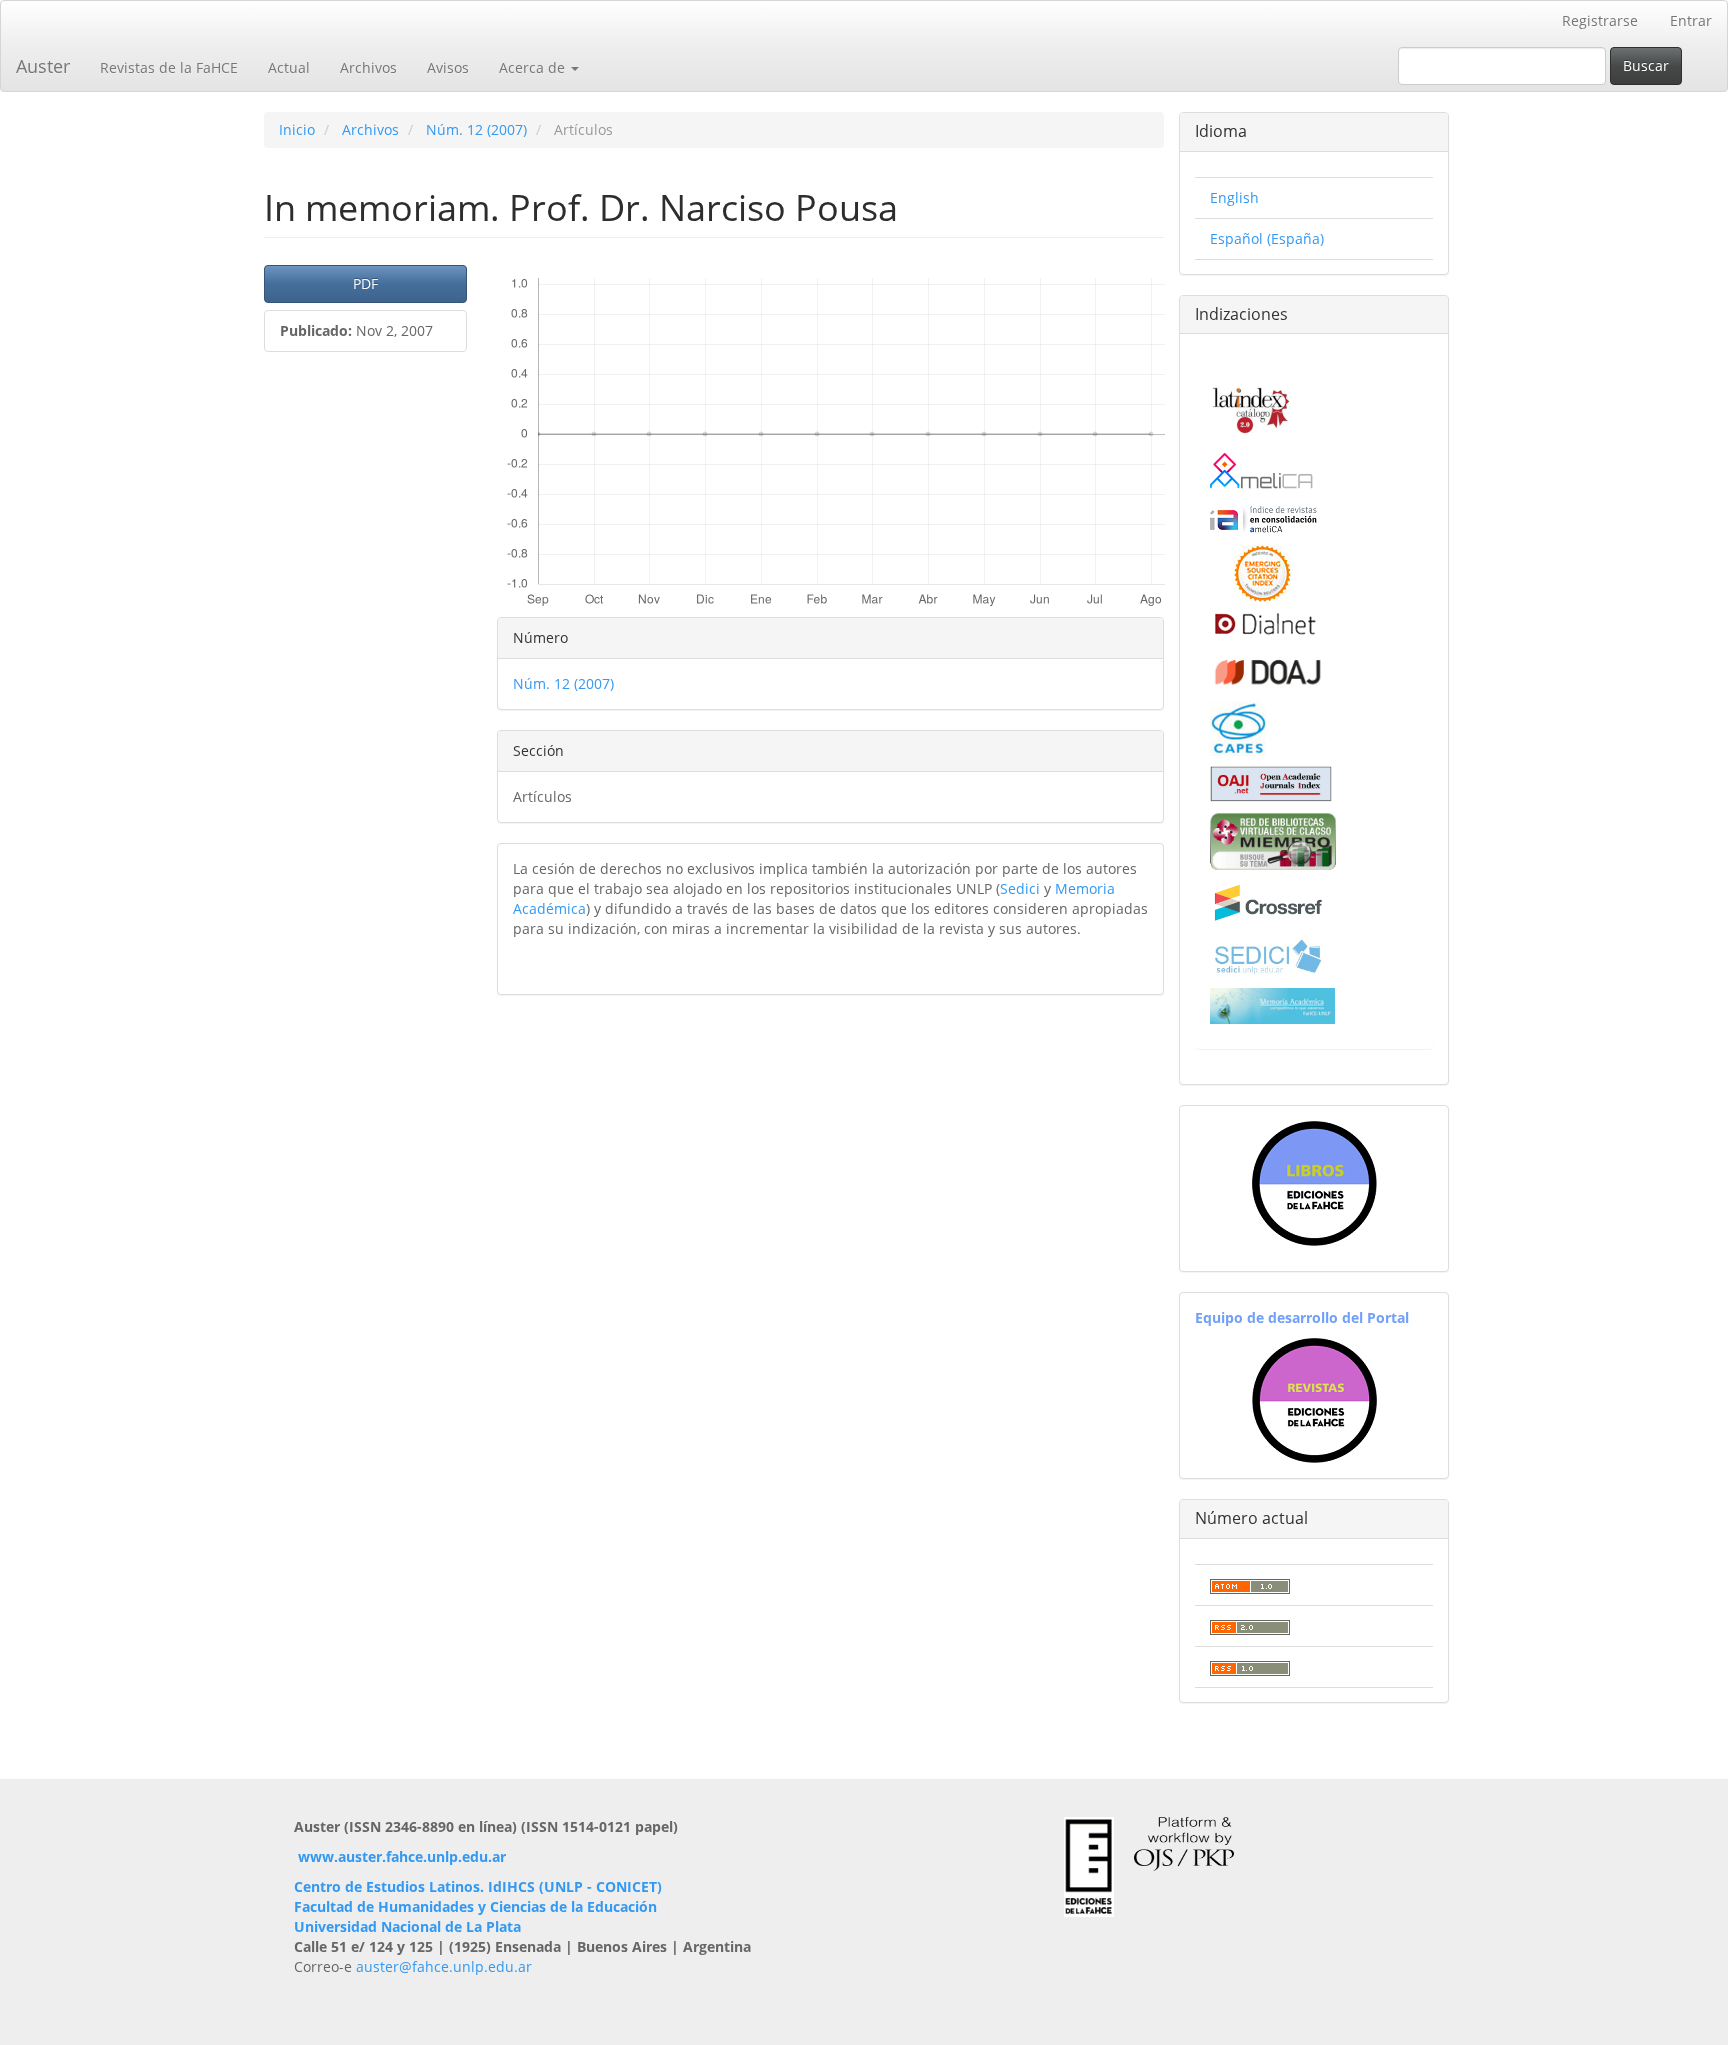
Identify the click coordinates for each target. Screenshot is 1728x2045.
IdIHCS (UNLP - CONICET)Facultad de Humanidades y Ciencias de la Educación (478, 1896)
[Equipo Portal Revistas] (1314, 1398)
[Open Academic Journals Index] (1271, 782)
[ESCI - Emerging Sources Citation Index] (1262, 571)
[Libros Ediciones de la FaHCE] (1314, 1183)
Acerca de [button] (534, 67)
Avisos (448, 67)
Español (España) (1267, 238)
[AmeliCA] (1262, 472)
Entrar (1691, 20)
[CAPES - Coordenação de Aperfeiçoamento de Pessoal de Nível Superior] (1238, 726)
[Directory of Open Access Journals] (1267, 667)
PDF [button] (365, 283)
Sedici (1020, 888)
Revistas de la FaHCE (169, 67)
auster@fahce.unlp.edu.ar (444, 1966)
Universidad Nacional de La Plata (407, 1926)
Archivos (368, 67)
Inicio (297, 129)
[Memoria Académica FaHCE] (1272, 1004)
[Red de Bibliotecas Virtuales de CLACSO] (1273, 839)
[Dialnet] (1263, 623)
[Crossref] (1267, 901)
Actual (289, 67)
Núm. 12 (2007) (476, 129)
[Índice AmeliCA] (1263, 518)
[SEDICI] (1267, 955)
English (1234, 197)
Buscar (1646, 65)
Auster (43, 66)
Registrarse (1600, 20)
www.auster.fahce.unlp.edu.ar (402, 1856)
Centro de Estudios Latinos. (391, 1886)
